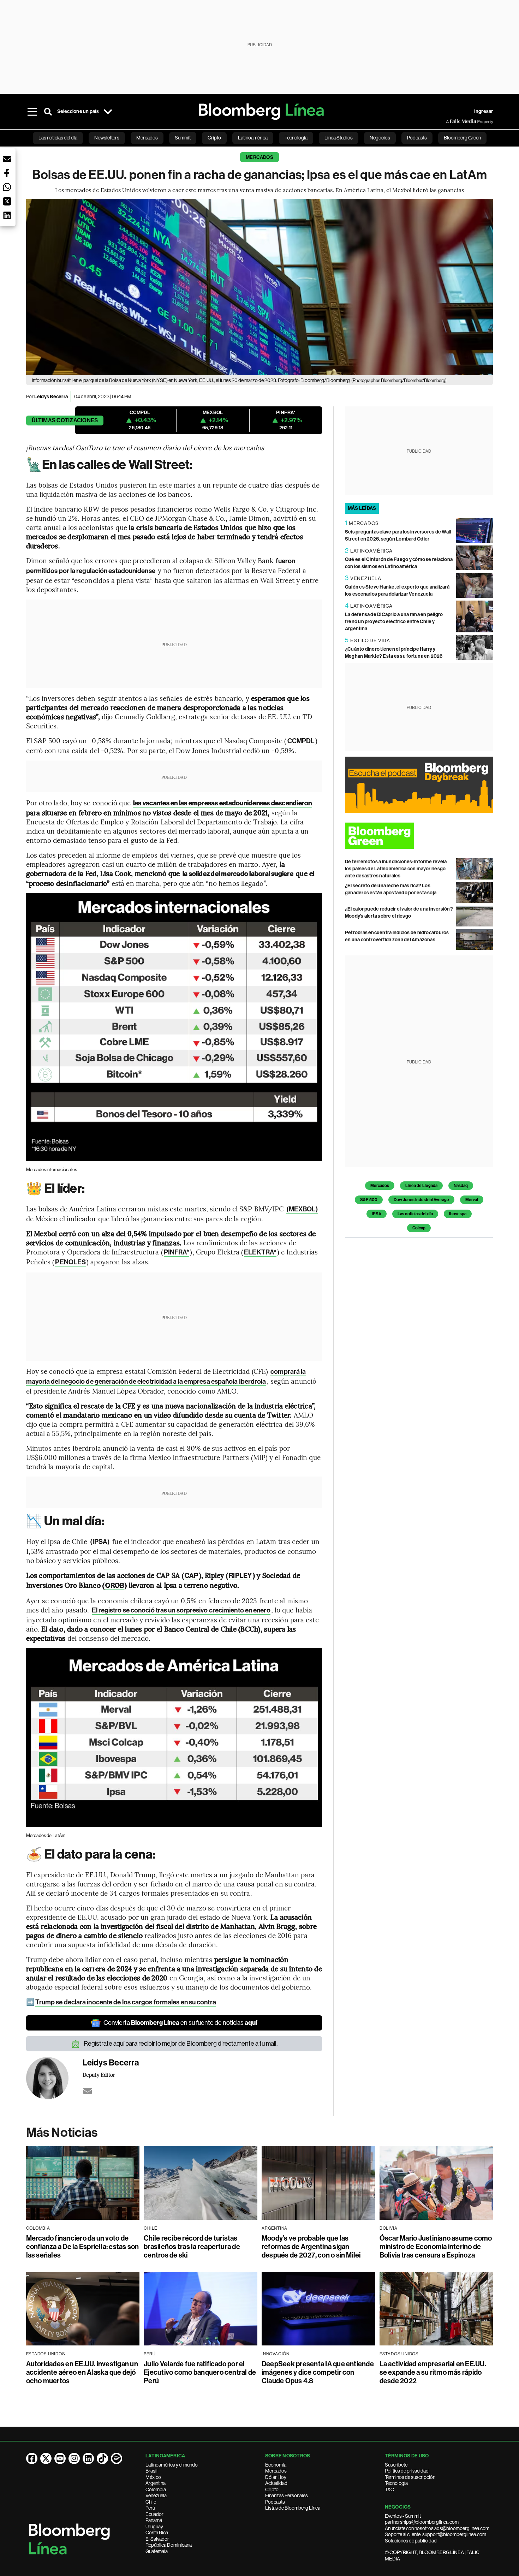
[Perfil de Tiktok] (102, 2458)
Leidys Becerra (51, 397)
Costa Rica (157, 2533)
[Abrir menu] (32, 112)
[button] (7, 159)
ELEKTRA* (260, 1252)
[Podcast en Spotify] (117, 2458)
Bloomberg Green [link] (462, 138)
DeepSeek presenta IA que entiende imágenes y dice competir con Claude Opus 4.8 (318, 2372)
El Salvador (157, 2539)
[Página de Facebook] (32, 2458)
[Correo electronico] (88, 2091)
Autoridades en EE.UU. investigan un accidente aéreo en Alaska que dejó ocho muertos (82, 2372)
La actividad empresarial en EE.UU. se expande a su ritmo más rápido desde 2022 (433, 2372)
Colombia (156, 2489)
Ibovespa (458, 1214)
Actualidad (276, 2483)
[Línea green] (419, 836)
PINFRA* (177, 1252)
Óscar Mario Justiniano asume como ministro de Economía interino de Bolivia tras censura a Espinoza (436, 2247)
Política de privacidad (407, 2471)
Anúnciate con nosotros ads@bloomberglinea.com (437, 2528)
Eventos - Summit (403, 2516)
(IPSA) (100, 1542)
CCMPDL (301, 741)
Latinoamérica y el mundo (172, 2465)
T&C (389, 2489)
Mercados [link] (147, 138)
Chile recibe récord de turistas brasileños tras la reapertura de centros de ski (192, 2247)
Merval (472, 1200)
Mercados (259, 157)
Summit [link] (183, 138)
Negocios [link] (380, 138)
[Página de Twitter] (46, 2458)
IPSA (377, 1214)
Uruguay (154, 2527)
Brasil (151, 2471)
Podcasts (275, 2502)
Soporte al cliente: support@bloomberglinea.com (436, 2534)
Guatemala (157, 2551)
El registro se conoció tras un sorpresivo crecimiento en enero (181, 1610)
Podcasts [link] (417, 138)
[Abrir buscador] (48, 112)
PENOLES (70, 1262)
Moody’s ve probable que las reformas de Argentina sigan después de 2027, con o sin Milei (311, 2247)
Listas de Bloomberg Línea (293, 2508)
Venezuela (156, 2495)
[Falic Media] (451, 121)
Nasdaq (461, 1186)
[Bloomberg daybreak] (419, 785)
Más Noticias (62, 2133)
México (153, 2477)
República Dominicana (169, 2545)
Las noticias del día (415, 1214)
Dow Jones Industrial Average (421, 1200)
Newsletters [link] (107, 138)
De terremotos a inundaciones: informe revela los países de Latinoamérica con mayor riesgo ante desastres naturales (396, 869)
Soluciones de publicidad (411, 2541)
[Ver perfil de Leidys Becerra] (54, 2078)
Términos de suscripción (410, 2477)
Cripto (272, 2489)
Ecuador (154, 2514)
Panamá (154, 2520)
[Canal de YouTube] (60, 2458)
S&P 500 (369, 1200)
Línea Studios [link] (339, 138)
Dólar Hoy (276, 2477)
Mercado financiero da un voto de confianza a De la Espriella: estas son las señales (83, 2247)
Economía (276, 2465)
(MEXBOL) (302, 1209)
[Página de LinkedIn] (88, 2458)
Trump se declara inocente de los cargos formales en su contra (126, 2002)
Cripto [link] (214, 138)
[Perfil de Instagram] (74, 2458)
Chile (151, 2502)
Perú (150, 2508)
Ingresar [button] (484, 111)
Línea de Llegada (421, 1186)
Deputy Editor (99, 2075)
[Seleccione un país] (108, 112)
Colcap (419, 1228)
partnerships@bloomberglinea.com (422, 2522)
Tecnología (396, 2483)
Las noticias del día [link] (58, 138)
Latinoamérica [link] (253, 138)
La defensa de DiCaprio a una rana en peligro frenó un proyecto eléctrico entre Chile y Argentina (394, 622)
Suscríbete (396, 2465)
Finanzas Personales (287, 2495)
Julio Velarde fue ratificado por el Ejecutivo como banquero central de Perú (200, 2372)
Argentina (156, 2483)
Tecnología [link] (296, 138)
